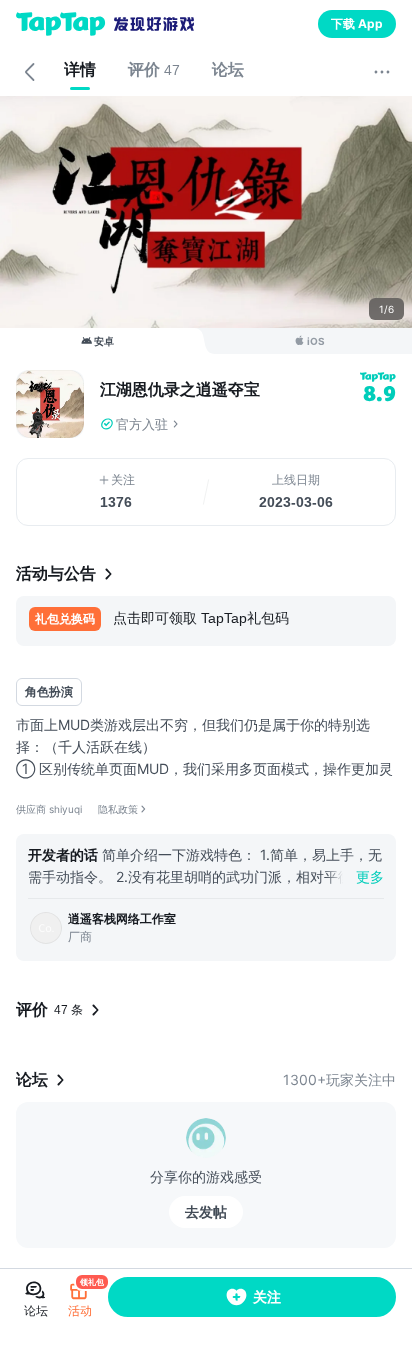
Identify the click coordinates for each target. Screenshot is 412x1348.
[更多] (382, 72)
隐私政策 (118, 809)
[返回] (30, 72)
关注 (267, 1296)
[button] (248, 424)
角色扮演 (49, 691)
